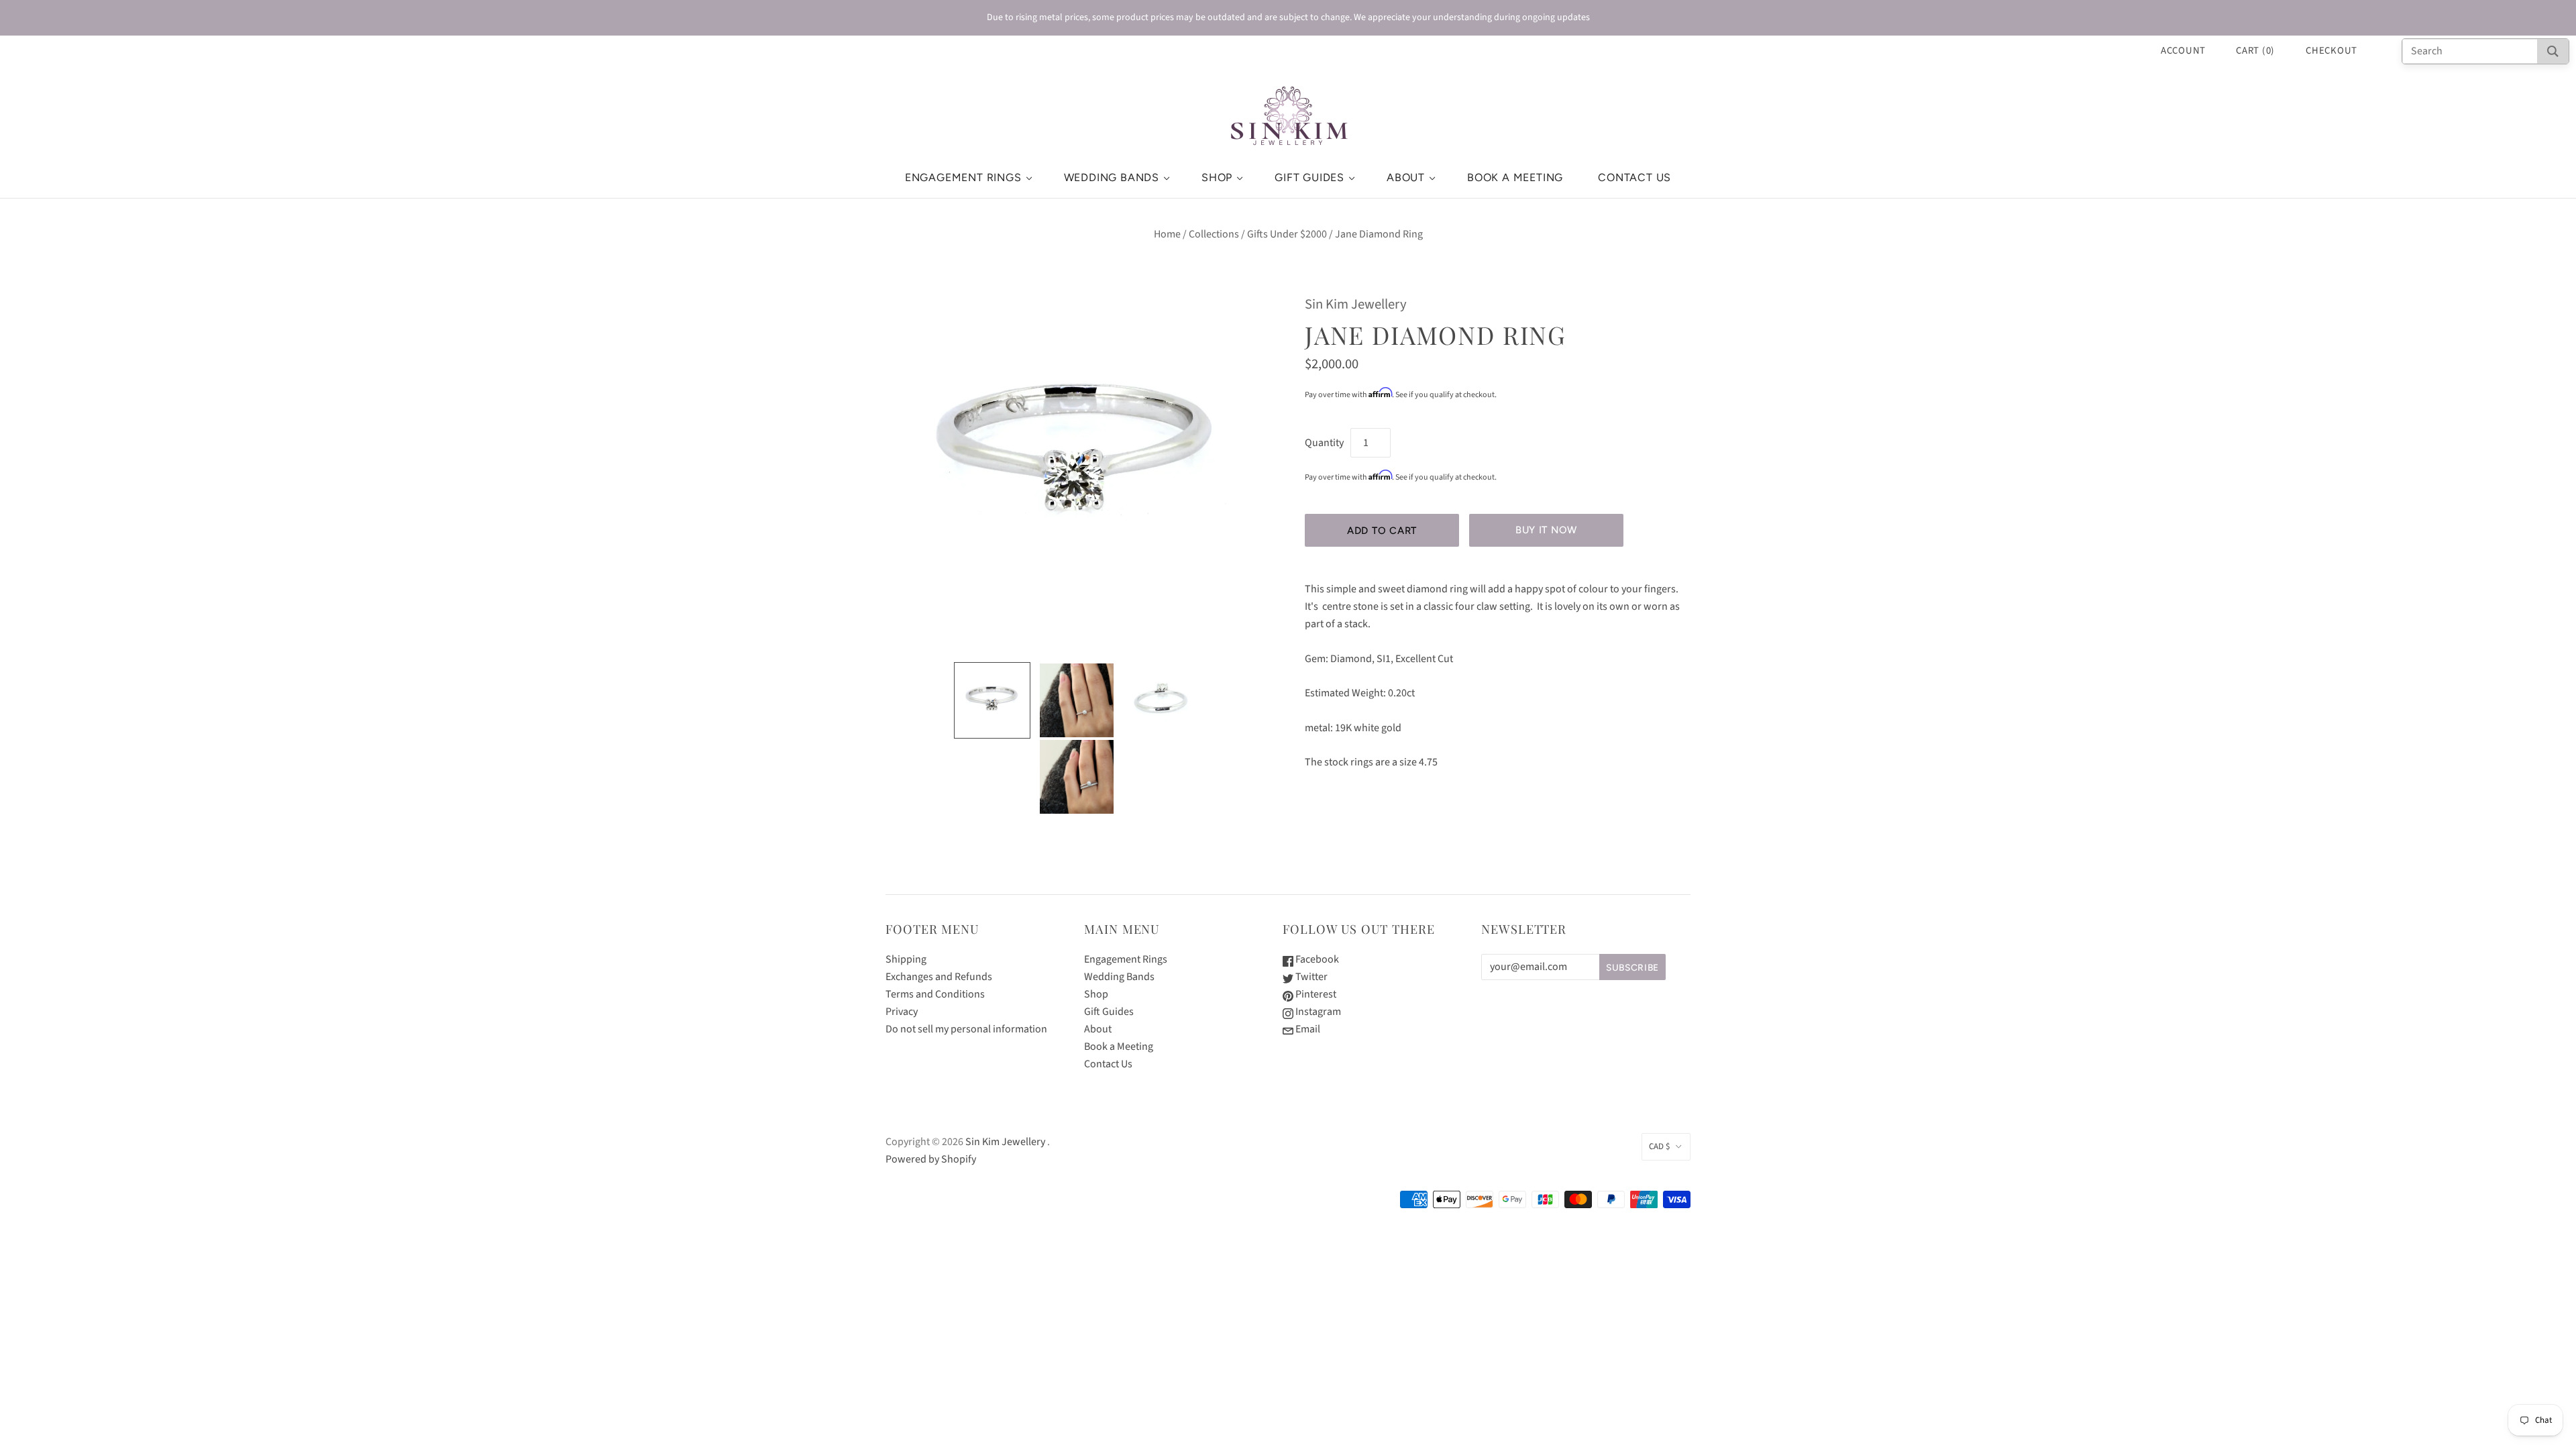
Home (1167, 234)
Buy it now (1546, 530)
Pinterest (1315, 994)
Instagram (1317, 1012)
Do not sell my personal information (966, 1029)
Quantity (1324, 443)
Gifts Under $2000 (1287, 234)
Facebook (1316, 959)
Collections (1214, 234)
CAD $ (1659, 1146)
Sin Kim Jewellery (1356, 304)
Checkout (2331, 51)
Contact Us (1634, 177)
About (1406, 177)
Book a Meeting (1515, 177)
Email (1307, 1029)
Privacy (902, 1012)
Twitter (1310, 977)
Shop (1217, 177)
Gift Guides (1309, 177)
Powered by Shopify (931, 1159)
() (2255, 51)
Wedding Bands (1112, 177)
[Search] (2553, 51)
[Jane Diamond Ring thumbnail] (992, 700)
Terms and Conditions (935, 994)
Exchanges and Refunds (939, 977)
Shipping (906, 959)
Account (2183, 51)
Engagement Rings (963, 177)
